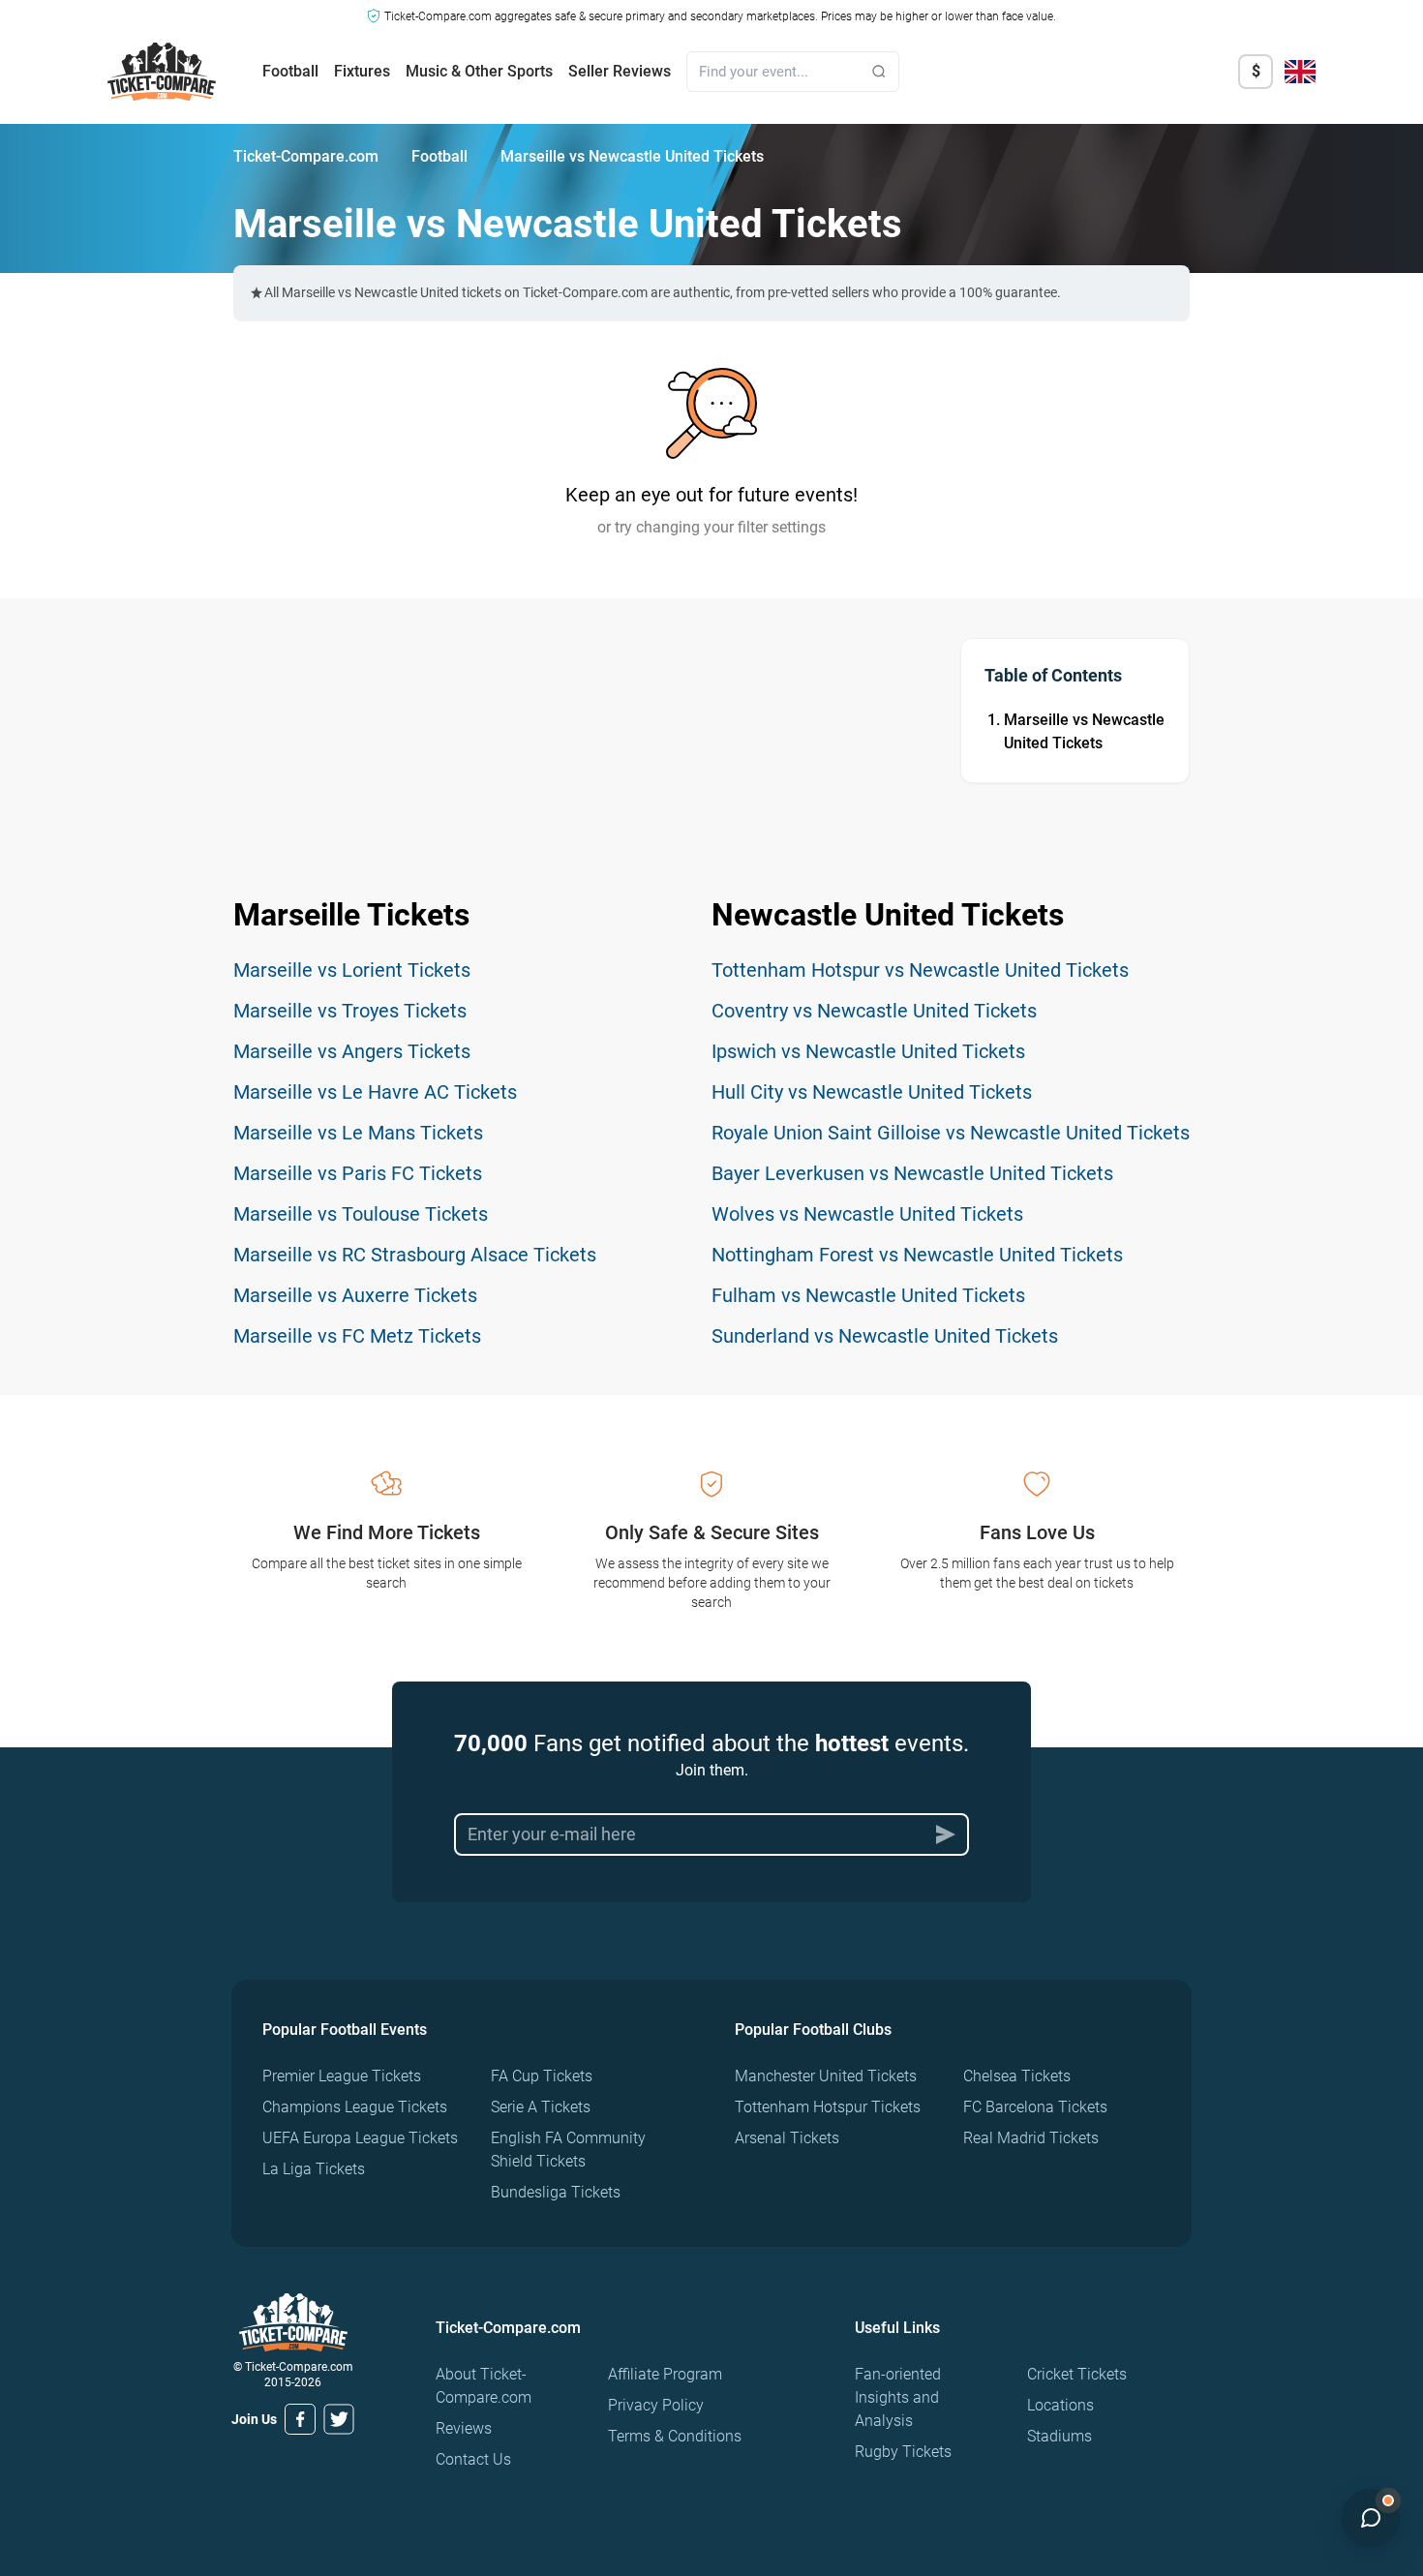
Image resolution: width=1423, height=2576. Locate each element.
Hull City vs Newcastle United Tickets (872, 1092)
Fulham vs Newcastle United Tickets (868, 1295)
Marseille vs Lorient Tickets (352, 970)
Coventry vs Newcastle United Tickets (874, 1011)
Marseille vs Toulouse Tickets (361, 1214)
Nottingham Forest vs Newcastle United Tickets (917, 1255)
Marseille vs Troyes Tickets (350, 1011)
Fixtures (362, 71)
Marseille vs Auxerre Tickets (355, 1295)
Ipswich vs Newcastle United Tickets (868, 1051)
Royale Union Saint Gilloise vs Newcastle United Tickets (951, 1133)
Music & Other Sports (479, 71)
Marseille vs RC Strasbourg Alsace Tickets (415, 1255)
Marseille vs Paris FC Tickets (358, 1173)
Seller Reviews (620, 71)
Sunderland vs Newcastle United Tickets (885, 1336)
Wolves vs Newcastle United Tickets (867, 1214)
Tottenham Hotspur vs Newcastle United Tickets (920, 970)
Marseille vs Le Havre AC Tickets (375, 1092)
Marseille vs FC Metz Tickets (357, 1336)
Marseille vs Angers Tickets (352, 1051)
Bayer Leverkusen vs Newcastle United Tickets (912, 1173)
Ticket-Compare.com (306, 156)
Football (290, 71)
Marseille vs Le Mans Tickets (358, 1133)
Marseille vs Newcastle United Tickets (1084, 731)
